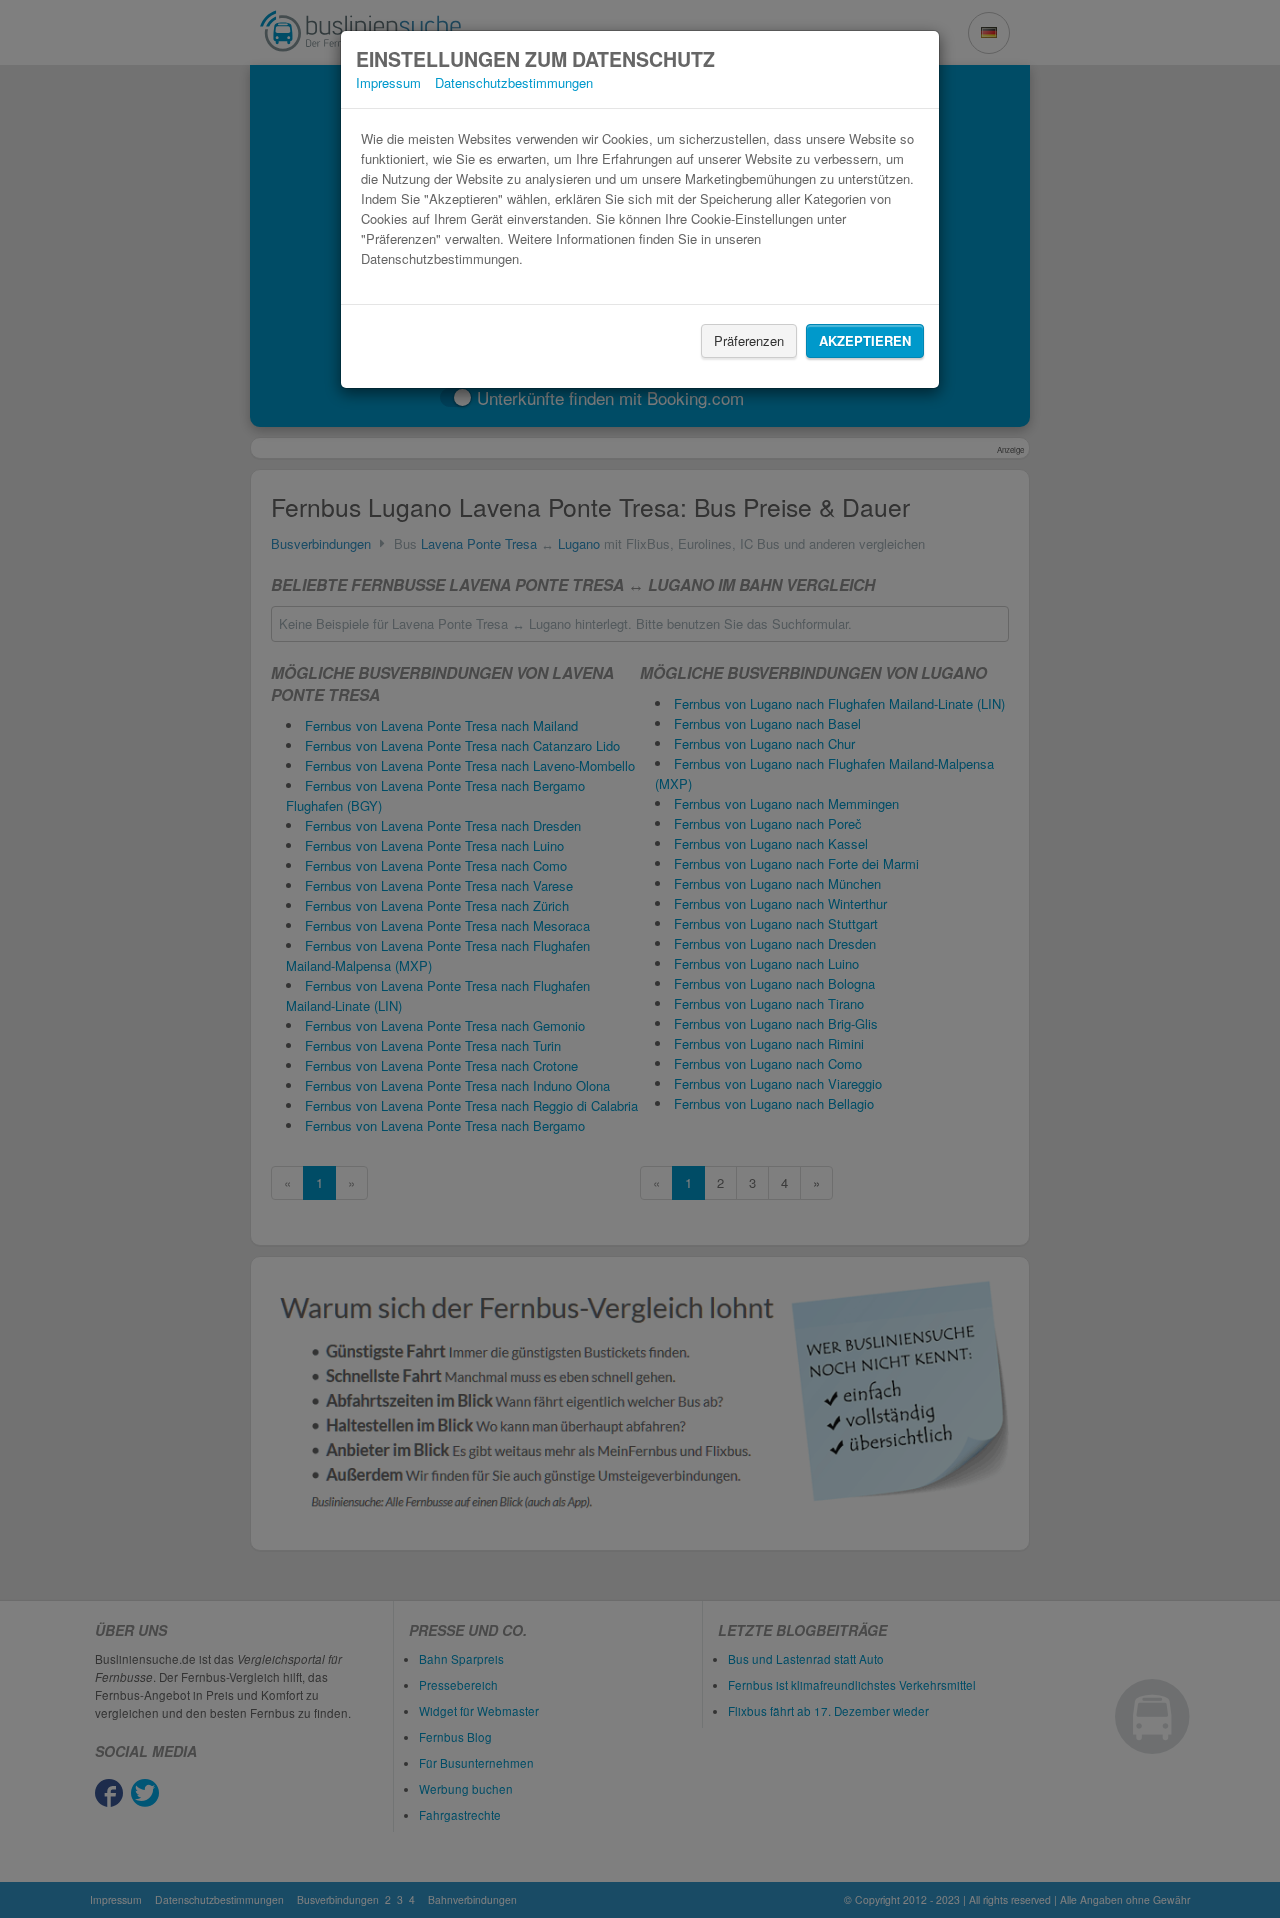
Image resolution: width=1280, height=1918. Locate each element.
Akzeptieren (865, 340)
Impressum (388, 82)
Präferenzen (749, 340)
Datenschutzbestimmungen (514, 82)
